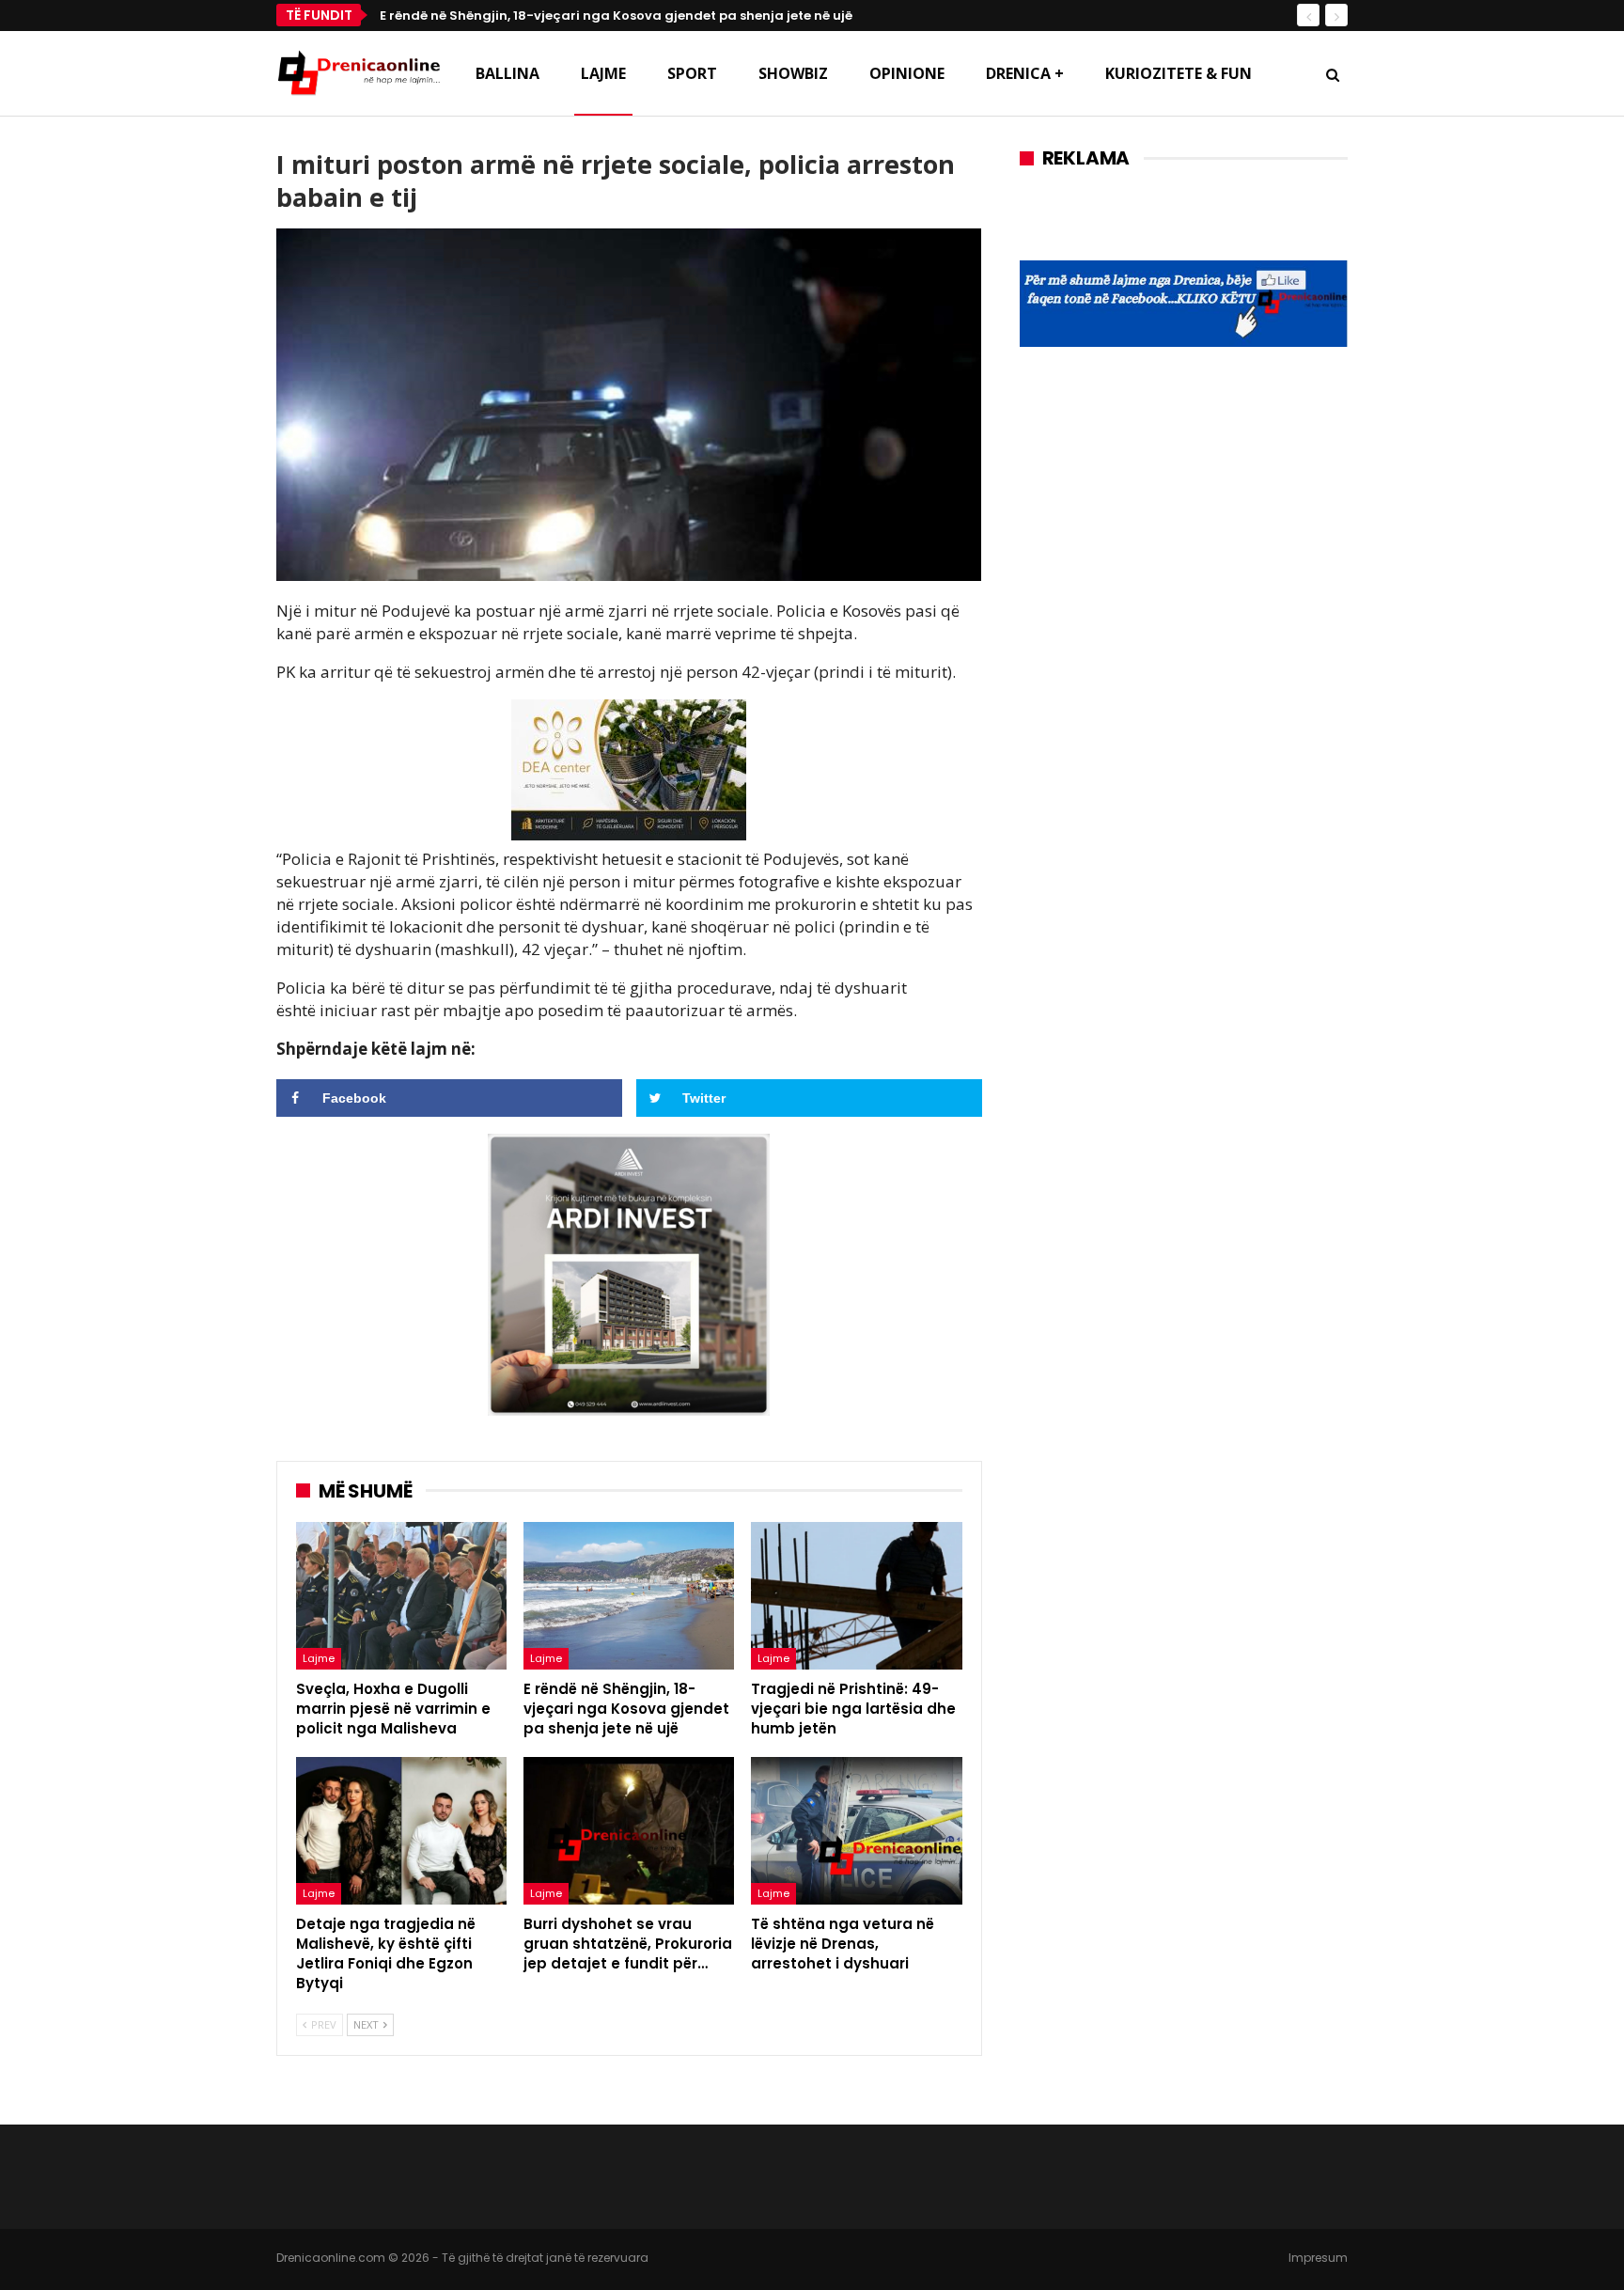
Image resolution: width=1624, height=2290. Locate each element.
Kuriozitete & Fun (1179, 73)
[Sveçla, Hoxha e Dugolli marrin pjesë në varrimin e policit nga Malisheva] (401, 1596)
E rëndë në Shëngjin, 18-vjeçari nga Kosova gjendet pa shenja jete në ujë (616, 16)
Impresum (1318, 2258)
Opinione (907, 73)
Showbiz (793, 73)
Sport (692, 73)
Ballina (507, 73)
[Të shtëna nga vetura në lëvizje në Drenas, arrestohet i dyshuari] (856, 1831)
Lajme (603, 73)
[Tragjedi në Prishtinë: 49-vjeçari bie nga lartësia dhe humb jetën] (856, 1596)
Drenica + (1025, 73)
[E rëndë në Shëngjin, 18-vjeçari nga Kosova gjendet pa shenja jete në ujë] (629, 1596)
